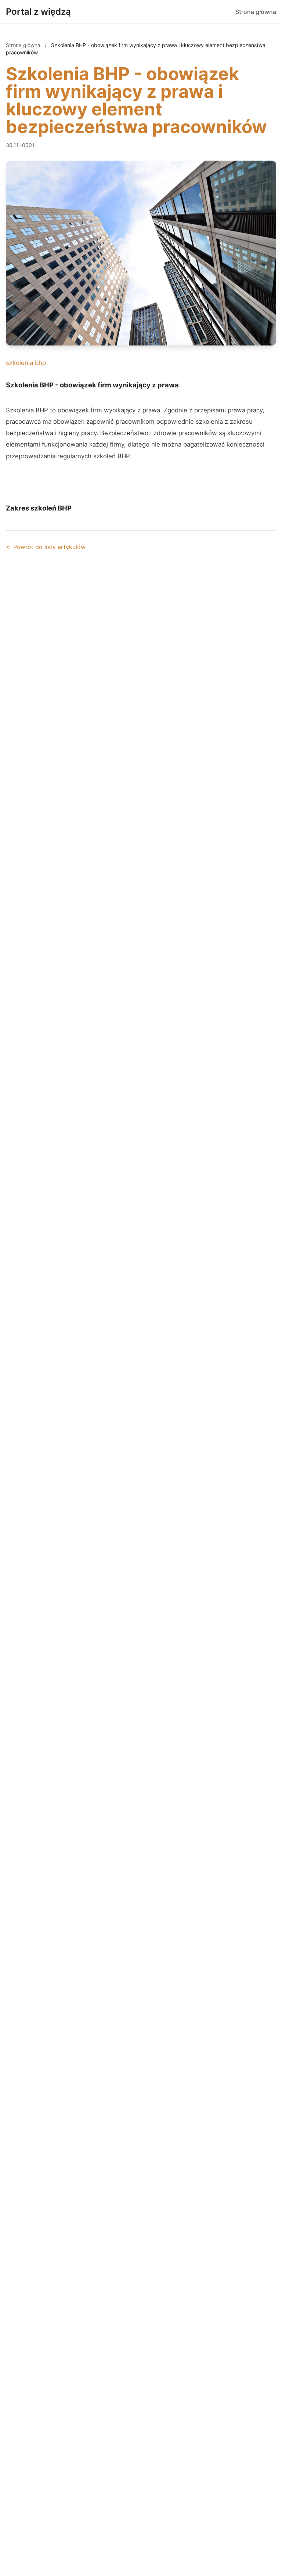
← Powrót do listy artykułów (46, 547)
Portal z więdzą (38, 12)
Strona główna (256, 12)
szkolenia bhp (26, 363)
